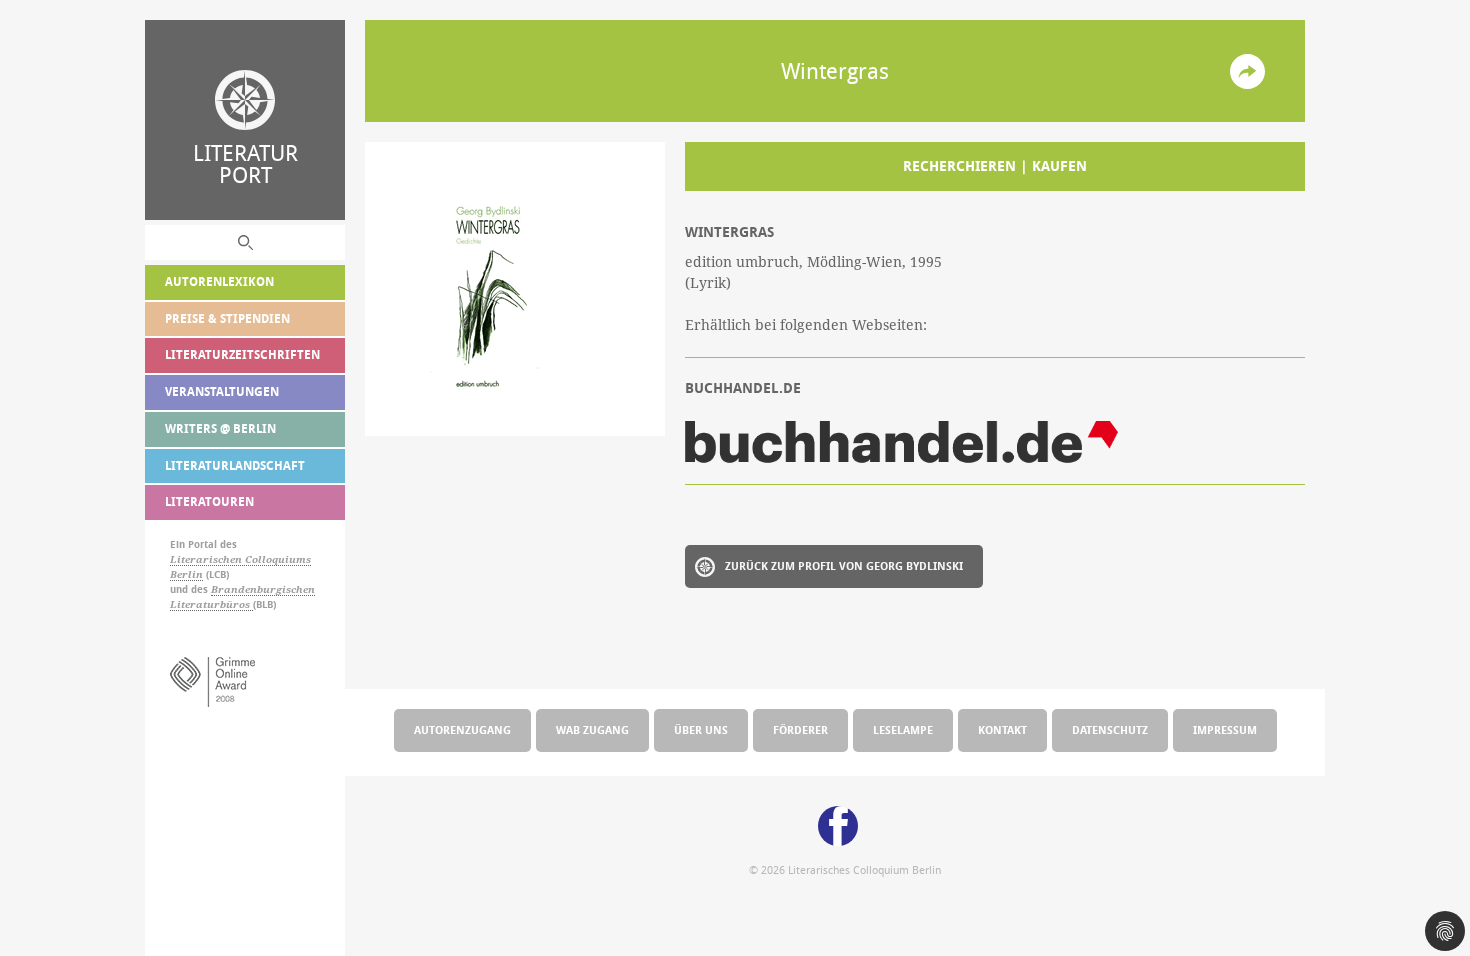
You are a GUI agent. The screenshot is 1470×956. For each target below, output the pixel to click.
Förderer (800, 729)
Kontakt (1002, 729)
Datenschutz (1110, 729)
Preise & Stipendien (227, 318)
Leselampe (903, 729)
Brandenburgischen (263, 589)
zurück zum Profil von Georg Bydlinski (844, 565)
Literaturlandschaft (235, 465)
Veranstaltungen (222, 391)
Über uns (701, 729)
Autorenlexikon (219, 281)
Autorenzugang (462, 729)
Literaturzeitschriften (242, 354)
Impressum (1225, 729)
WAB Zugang (592, 729)
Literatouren (209, 501)
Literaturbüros (211, 604)
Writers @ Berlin (220, 428)
